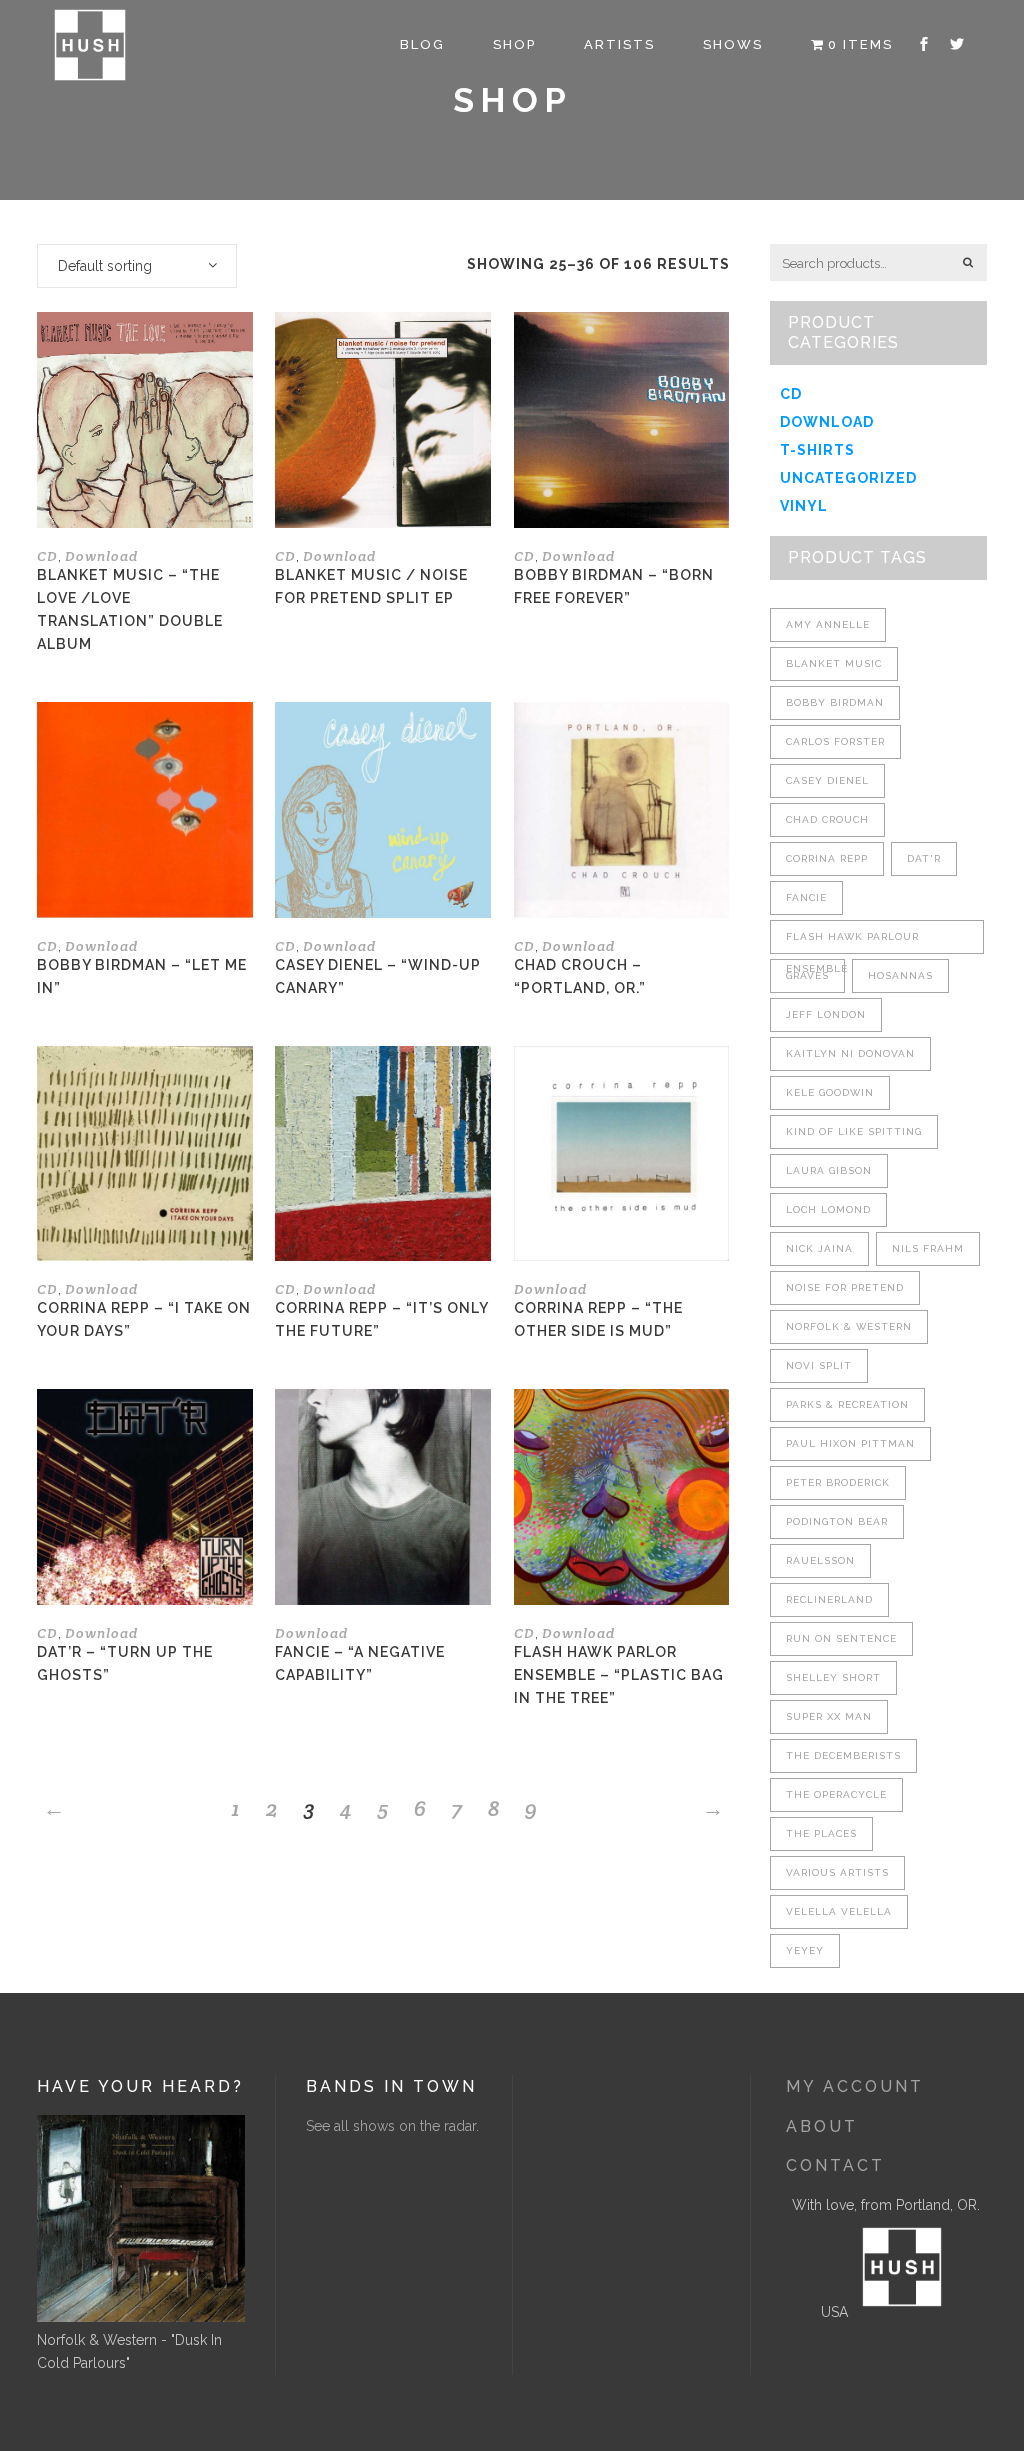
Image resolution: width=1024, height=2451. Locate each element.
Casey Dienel (827, 780)
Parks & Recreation (847, 1404)
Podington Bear (837, 1521)
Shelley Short (833, 1677)
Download (101, 556)
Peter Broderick (838, 1482)
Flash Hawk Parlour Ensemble (852, 942)
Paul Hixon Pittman (850, 1443)
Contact (835, 2165)
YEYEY (805, 1950)
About (822, 2126)
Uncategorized (848, 478)
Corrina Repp (827, 858)
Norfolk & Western (849, 1326)
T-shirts (817, 450)
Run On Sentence (841, 1638)
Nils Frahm (928, 1248)
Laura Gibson (829, 1170)
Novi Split (819, 1365)
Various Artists (837, 1872)
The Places (821, 1833)
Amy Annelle (828, 624)
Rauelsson (820, 1560)
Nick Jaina (819, 1248)
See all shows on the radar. (392, 2126)
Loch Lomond (828, 1209)
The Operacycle (836, 1794)
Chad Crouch (827, 819)
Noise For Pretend (845, 1287)
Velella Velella (839, 1911)
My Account (855, 2086)
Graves (807, 975)
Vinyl (804, 506)
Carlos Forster (835, 741)
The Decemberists (843, 1755)
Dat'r (924, 858)
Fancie (806, 897)
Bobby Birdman (835, 702)
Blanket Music (834, 663)
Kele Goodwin (830, 1092)
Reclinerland (829, 1599)
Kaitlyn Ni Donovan (850, 1053)
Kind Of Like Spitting (854, 1131)
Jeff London (826, 1014)
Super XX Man (829, 1716)
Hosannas (900, 975)
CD (47, 556)
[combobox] (137, 266)
